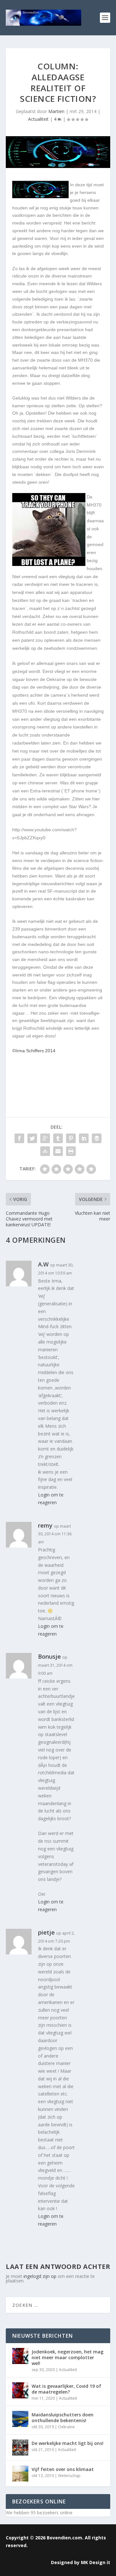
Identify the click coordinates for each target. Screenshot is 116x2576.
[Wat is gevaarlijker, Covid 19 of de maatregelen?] (20, 2390)
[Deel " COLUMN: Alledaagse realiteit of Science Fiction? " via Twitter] (32, 1138)
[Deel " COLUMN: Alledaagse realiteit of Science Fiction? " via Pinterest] (71, 1138)
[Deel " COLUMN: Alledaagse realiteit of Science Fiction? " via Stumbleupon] (45, 1151)
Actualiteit (38, 119)
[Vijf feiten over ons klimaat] (20, 2474)
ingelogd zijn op (40, 2276)
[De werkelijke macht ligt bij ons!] (20, 2448)
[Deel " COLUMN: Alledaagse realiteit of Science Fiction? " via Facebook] (19, 1138)
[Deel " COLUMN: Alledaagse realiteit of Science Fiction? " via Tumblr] (58, 1138)
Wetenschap (69, 2476)
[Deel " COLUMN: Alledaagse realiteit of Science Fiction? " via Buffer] (97, 1138)
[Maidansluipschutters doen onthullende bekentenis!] (20, 2419)
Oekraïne (66, 2427)
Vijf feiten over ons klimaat (63, 2469)
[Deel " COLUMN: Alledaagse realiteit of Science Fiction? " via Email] (58, 1151)
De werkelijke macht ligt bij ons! (68, 2443)
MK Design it (96, 2562)
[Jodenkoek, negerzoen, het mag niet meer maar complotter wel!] (20, 2356)
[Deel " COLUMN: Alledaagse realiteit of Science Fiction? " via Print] (71, 1151)
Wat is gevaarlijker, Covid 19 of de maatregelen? (66, 2389)
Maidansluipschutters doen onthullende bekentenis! (63, 2417)
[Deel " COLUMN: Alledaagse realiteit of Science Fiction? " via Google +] (45, 1138)
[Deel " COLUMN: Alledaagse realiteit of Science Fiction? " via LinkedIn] (84, 1138)
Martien (56, 111)
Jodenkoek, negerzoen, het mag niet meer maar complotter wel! (68, 2357)
